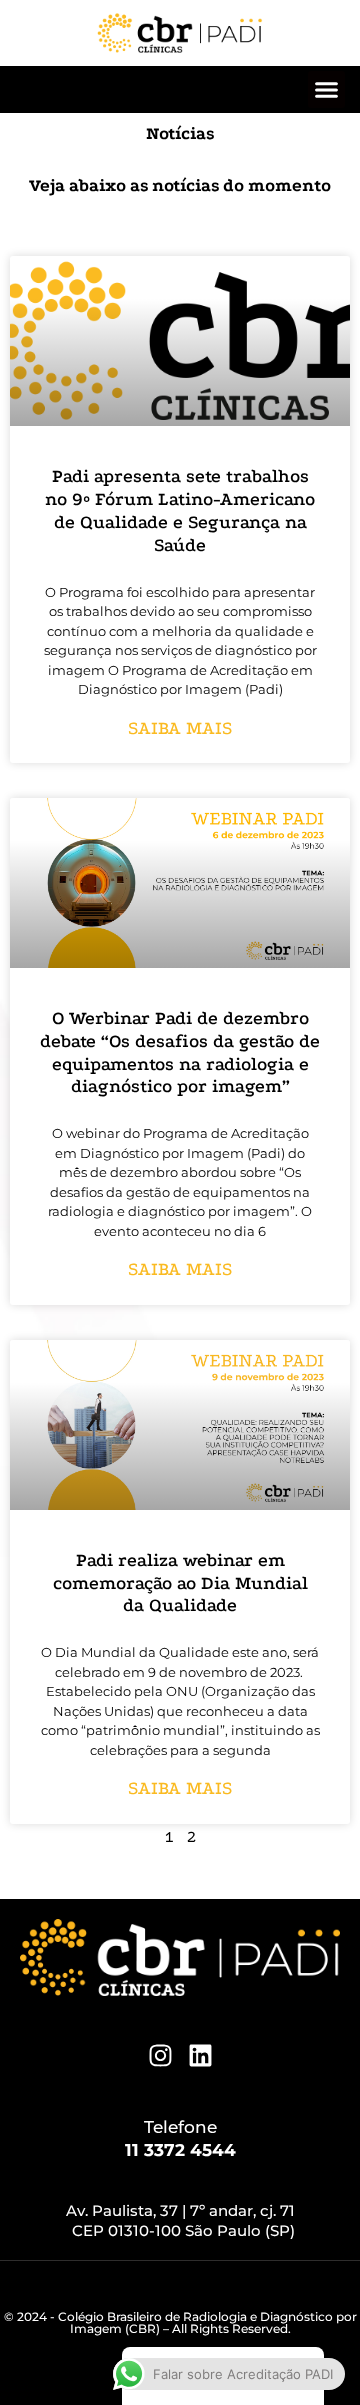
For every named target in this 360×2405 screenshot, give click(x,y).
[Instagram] (160, 2056)
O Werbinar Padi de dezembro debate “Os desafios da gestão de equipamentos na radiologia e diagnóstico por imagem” (180, 1052)
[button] (327, 90)
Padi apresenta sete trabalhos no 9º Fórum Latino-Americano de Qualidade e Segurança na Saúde (180, 510)
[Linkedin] (200, 2056)
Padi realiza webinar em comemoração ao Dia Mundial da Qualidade (180, 1583)
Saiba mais (180, 728)
